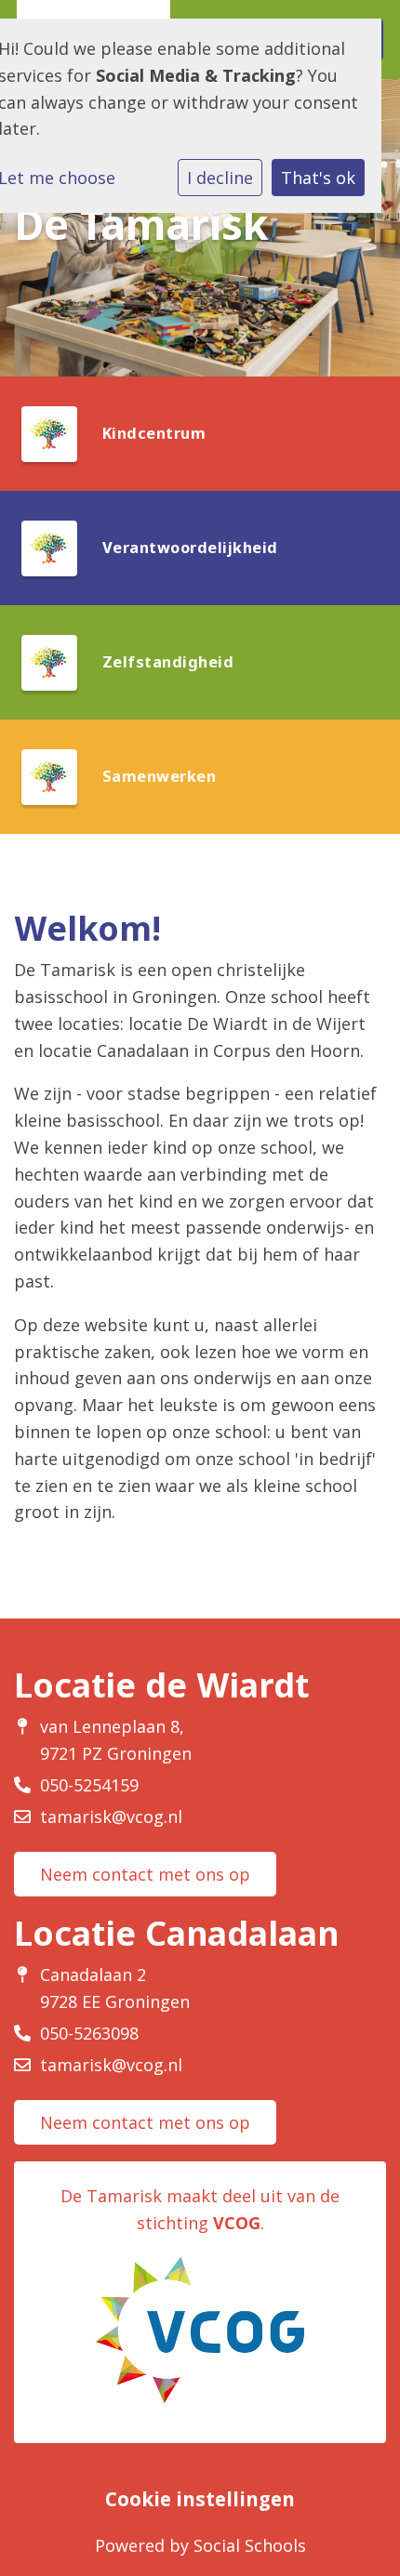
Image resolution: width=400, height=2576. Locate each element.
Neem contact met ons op (145, 1874)
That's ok (318, 178)
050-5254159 (89, 1785)
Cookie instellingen (200, 2499)
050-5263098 (89, 2033)
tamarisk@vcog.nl (111, 1816)
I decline (220, 178)
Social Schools (250, 2545)
